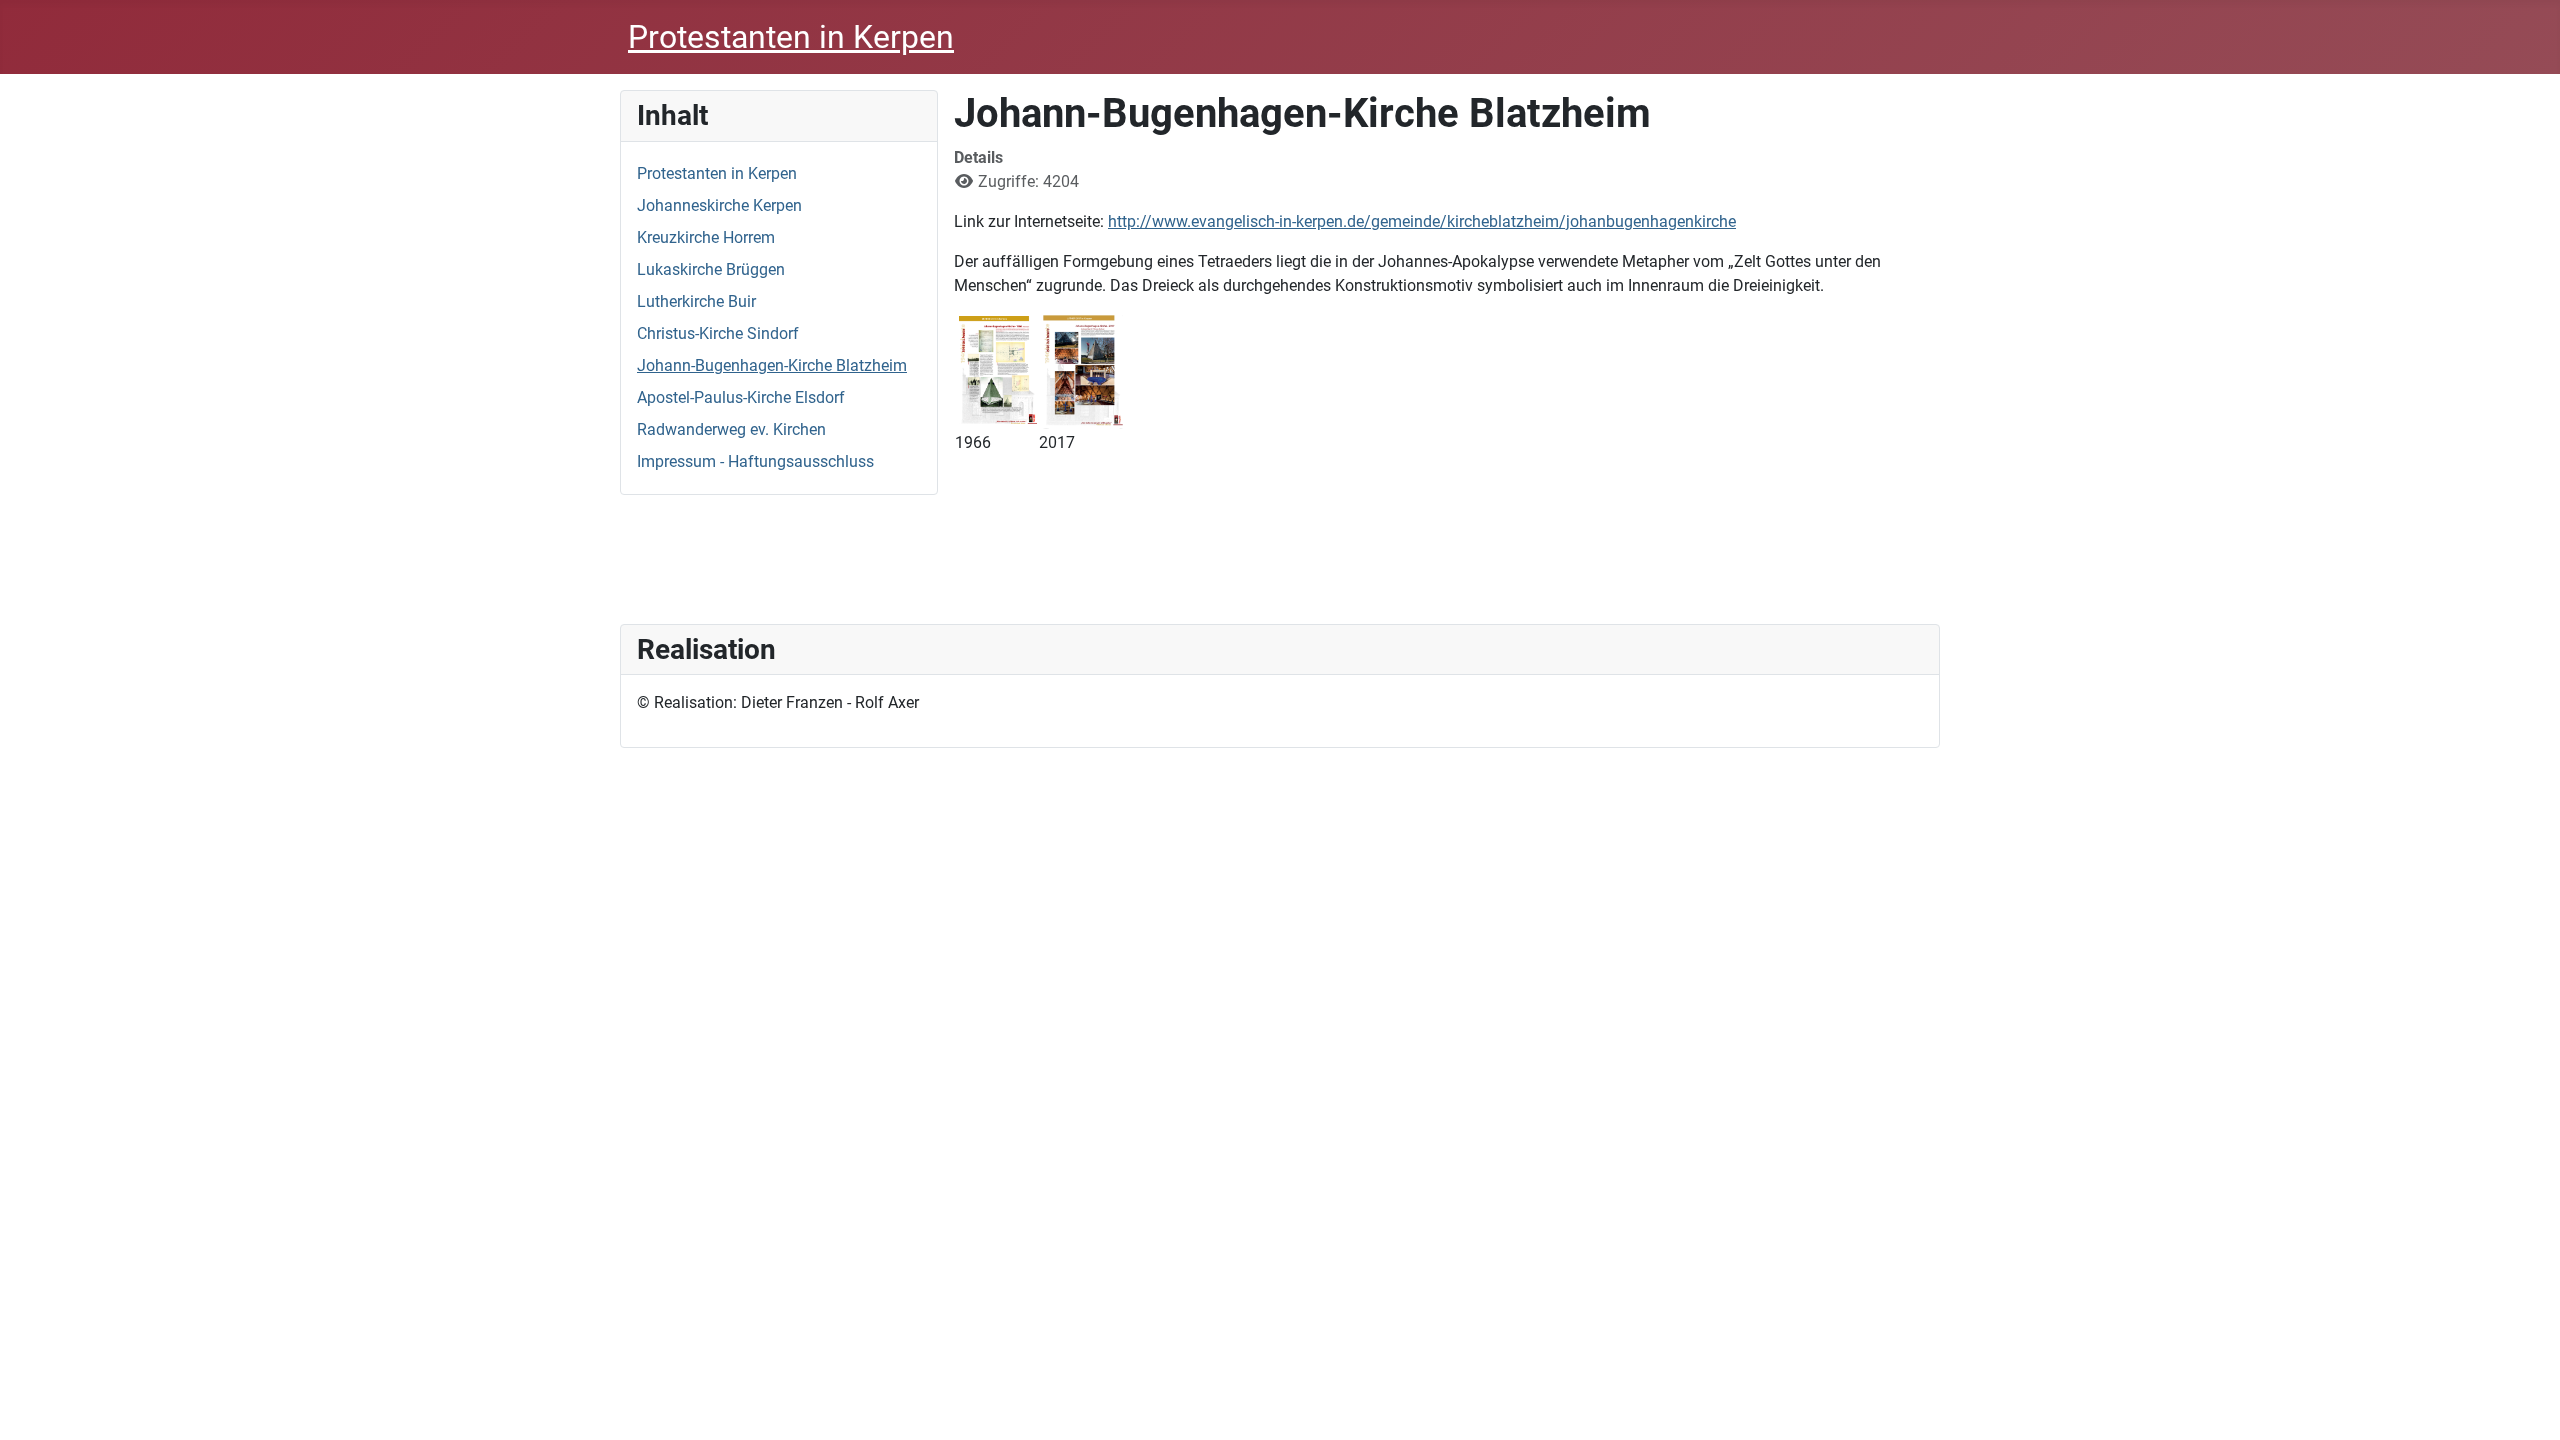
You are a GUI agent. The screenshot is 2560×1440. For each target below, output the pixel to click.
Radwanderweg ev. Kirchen (731, 429)
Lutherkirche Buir (696, 301)
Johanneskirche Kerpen (719, 205)
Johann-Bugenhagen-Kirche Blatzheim (772, 365)
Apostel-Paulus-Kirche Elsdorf (741, 397)
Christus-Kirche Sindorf (718, 333)
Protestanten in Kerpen (717, 173)
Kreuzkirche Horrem (706, 237)
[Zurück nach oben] (2525, 1403)
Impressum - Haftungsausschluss (755, 461)
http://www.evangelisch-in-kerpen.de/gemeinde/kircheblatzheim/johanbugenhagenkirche (1422, 221)
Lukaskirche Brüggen (711, 269)
